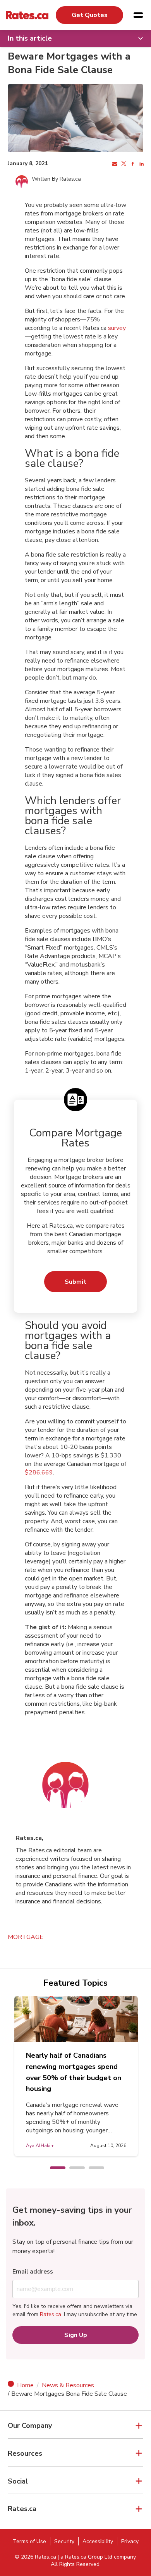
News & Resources (68, 2385)
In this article (30, 38)
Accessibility (98, 2541)
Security (64, 2541)
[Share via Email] (114, 164)
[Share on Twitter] (123, 164)
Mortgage (26, 1937)
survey (117, 328)
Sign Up (76, 2335)
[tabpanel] (78, 2076)
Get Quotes (90, 15)
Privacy (130, 2541)
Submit (75, 1282)
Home (25, 2385)
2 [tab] (73, 2168)
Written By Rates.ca (56, 179)
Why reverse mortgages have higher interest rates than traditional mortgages (77, 2067)
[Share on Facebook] (132, 164)
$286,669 (39, 1472)
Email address (33, 2272)
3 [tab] (93, 2168)
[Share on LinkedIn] (141, 164)
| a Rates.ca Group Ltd (85, 2557)
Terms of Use (29, 2541)
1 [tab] (54, 2168)
